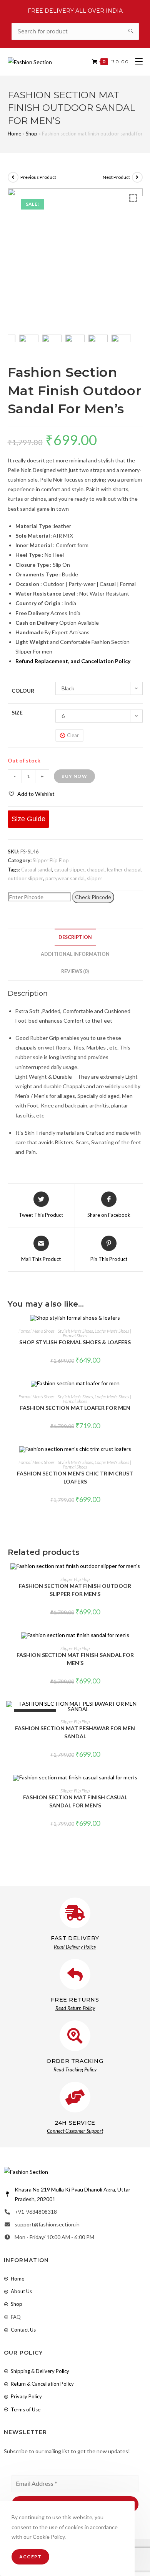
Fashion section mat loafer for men (75, 1408)
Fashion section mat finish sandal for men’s (75, 1659)
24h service (75, 2123)
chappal (96, 870)
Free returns (75, 2000)
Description (75, 937)
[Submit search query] (131, 31)
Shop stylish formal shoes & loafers (75, 1342)
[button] (31, 794)
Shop (32, 134)
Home (14, 134)
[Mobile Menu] (136, 62)
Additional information (75, 954)
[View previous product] (13, 177)
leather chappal (124, 870)
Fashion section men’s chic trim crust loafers (75, 1477)
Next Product (116, 177)
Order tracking (75, 2061)
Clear (73, 735)
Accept (30, 2557)
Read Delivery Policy (75, 1947)
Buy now (74, 776)
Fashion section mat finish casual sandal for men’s (75, 1801)
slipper (95, 878)
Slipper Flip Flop (51, 860)
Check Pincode (93, 897)
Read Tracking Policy (75, 2069)
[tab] (75, 938)
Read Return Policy (75, 2008)
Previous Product (38, 177)
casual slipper (69, 870)
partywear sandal (65, 878)
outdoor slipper (25, 878)
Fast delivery (75, 1938)
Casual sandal (37, 870)
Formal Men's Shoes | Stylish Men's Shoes (56, 1331)
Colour (23, 691)
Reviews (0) (75, 971)
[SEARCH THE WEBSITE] (75, 31)
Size (17, 712)
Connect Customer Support (75, 2131)
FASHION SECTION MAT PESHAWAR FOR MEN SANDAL (75, 1732)
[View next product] (137, 177)
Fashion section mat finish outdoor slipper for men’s (75, 1590)
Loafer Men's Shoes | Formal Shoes (97, 1333)
